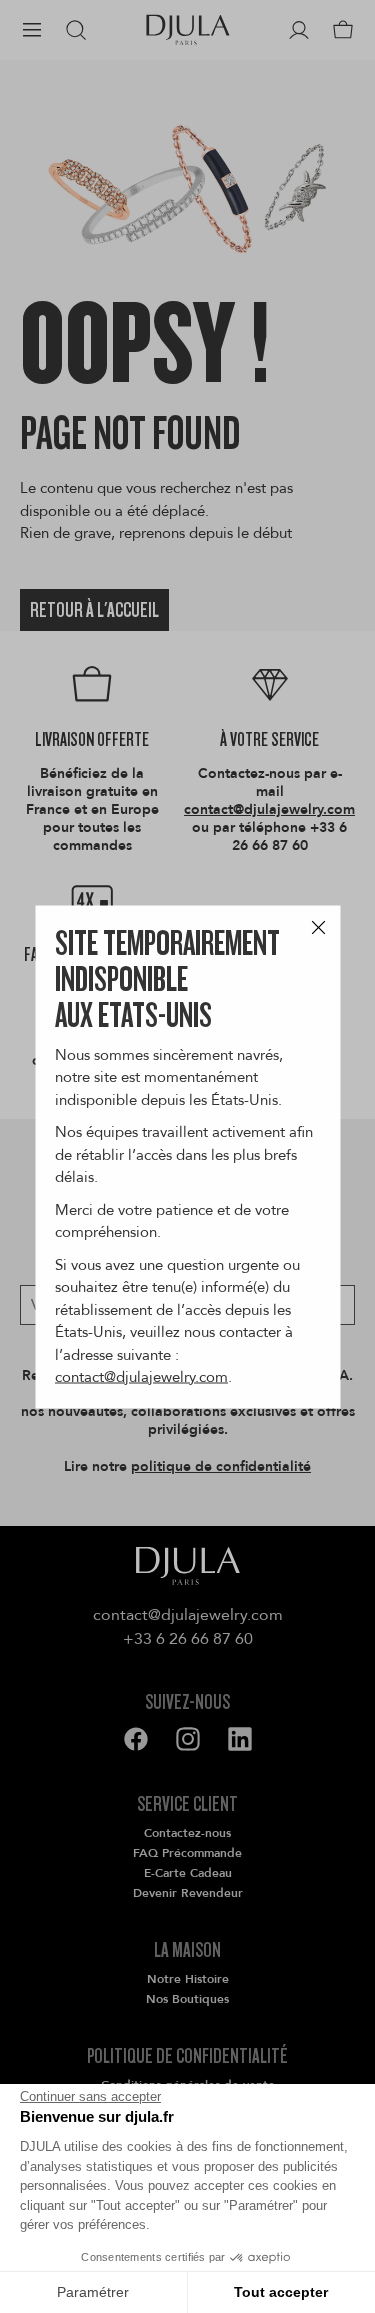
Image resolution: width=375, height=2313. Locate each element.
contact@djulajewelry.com (141, 1377)
